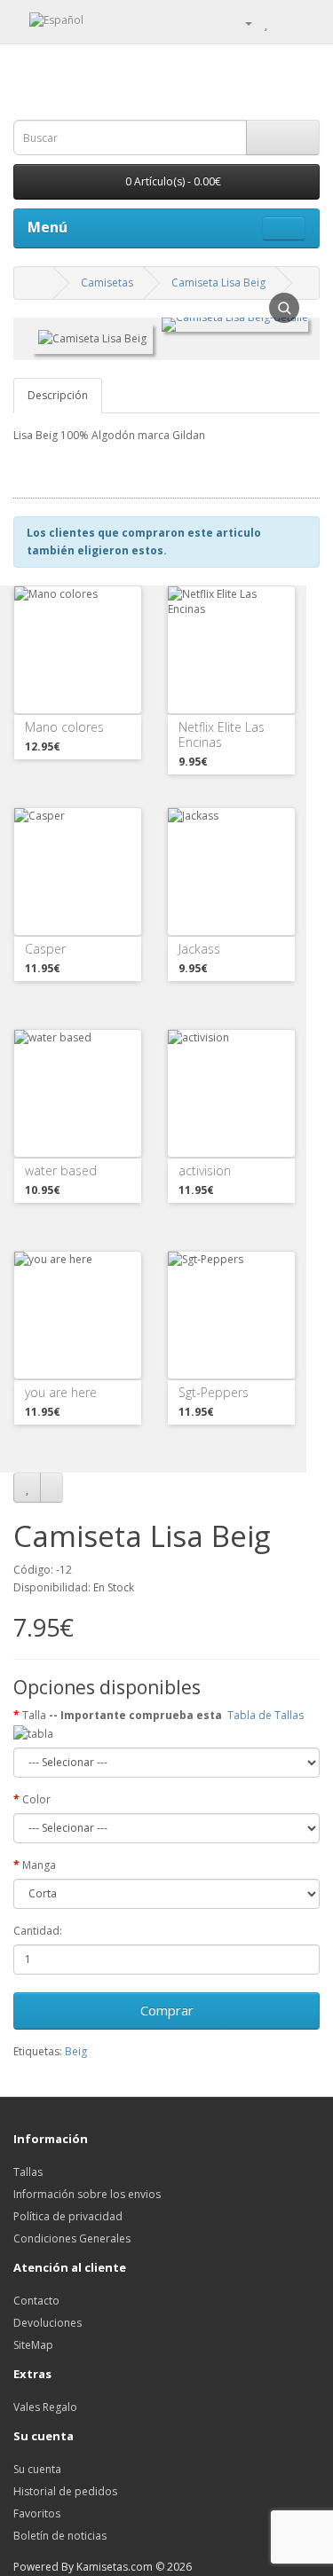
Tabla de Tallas (267, 1715)
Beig (76, 2051)
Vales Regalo (45, 2407)
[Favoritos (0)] (266, 23)
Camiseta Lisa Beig (218, 283)
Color (36, 1799)
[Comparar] (52, 1488)
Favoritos (37, 2513)
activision (205, 1170)
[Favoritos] (27, 1488)
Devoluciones (48, 2323)
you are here (61, 1392)
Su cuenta (37, 2469)
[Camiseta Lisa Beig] (235, 338)
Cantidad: (38, 1931)
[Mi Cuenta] (242, 23)
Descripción (58, 395)
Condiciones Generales (72, 2238)
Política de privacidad (68, 2216)
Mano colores (64, 727)
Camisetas (107, 283)
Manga (39, 1865)
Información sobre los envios (87, 2194)
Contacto (36, 2301)
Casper (45, 949)
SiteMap (33, 2345)
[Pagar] (306, 23)
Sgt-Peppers (214, 1392)
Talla (164, 1715)
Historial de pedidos (65, 2491)
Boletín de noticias (60, 2536)
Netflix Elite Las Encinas (222, 734)
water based (61, 1170)
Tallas (28, 2172)
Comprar (167, 2010)
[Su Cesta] (285, 23)
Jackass (199, 949)
